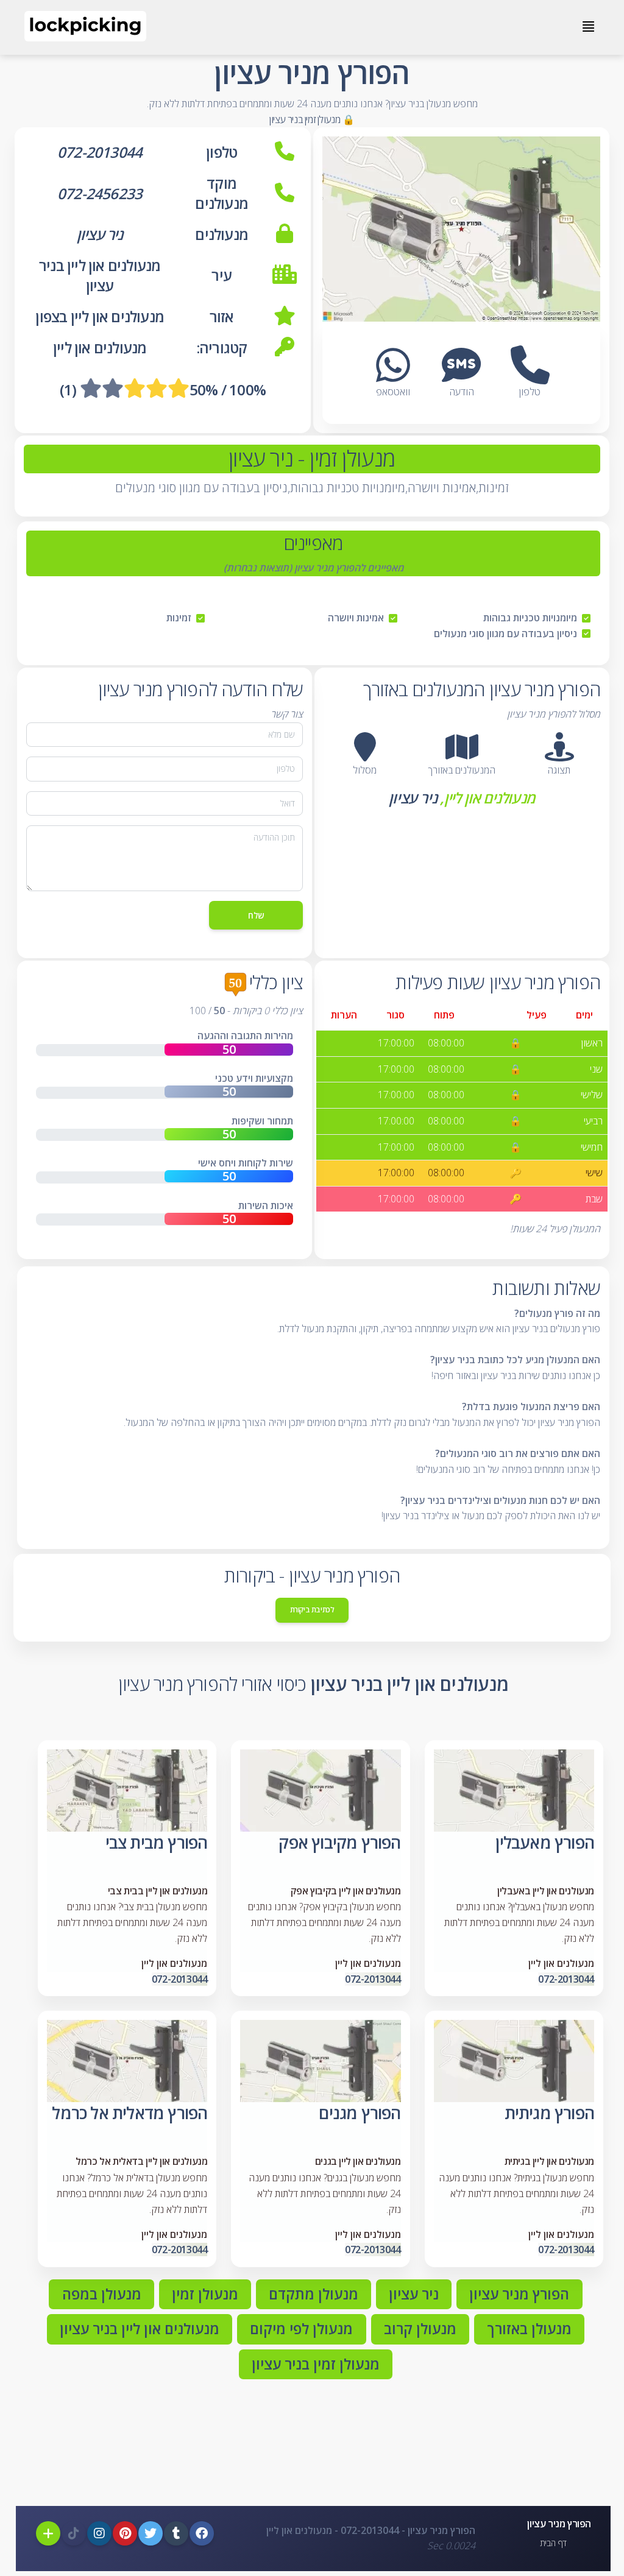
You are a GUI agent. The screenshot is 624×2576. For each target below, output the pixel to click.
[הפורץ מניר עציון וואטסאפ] (393, 376)
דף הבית (553, 2543)
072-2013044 (566, 1979)
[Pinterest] (125, 2533)
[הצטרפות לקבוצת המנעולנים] (48, 2533)
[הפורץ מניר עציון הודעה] (461, 376)
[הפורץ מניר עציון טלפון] (530, 376)
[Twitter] (151, 2533)
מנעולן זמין (350, 458)
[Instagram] (99, 2533)
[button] (559, 747)
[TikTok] (74, 2533)
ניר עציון (413, 798)
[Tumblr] (176, 2533)
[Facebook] (202, 2533)
